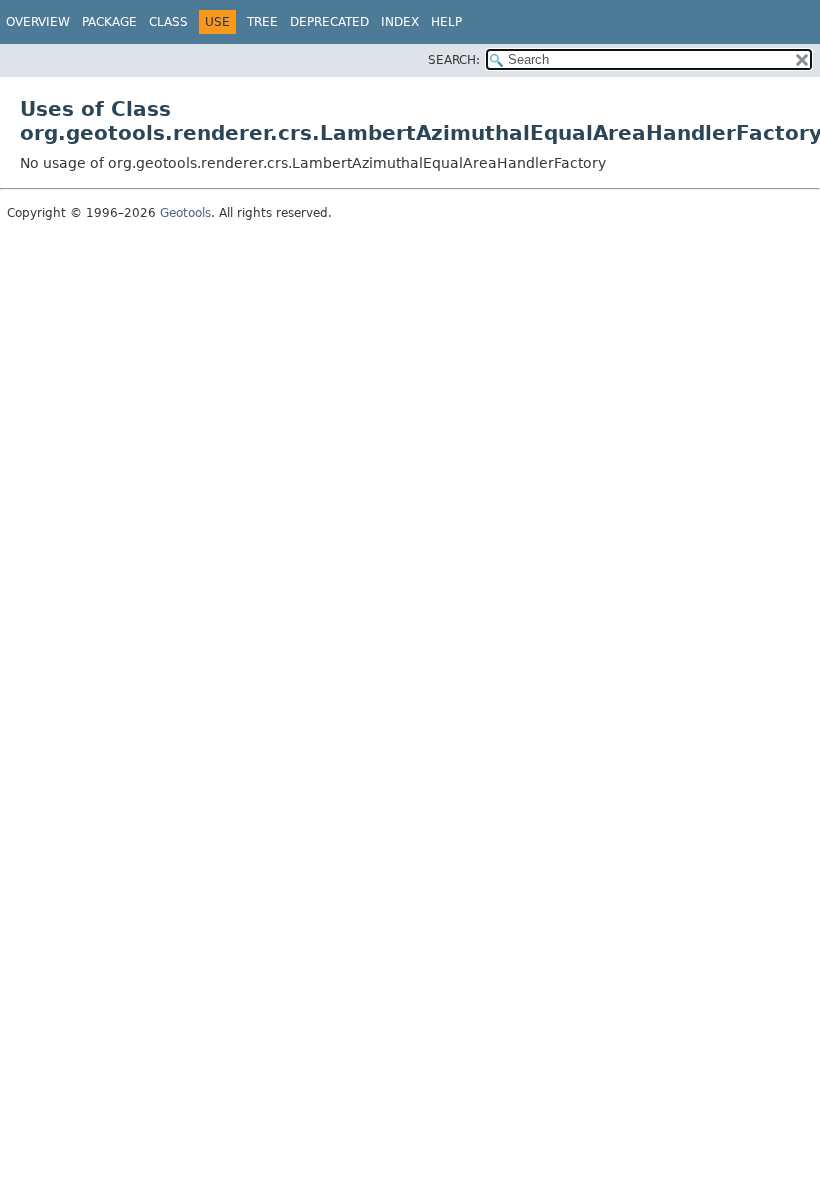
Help (446, 22)
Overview (38, 22)
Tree (262, 22)
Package (109, 22)
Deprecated (329, 22)
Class (168, 22)
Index (400, 22)
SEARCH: (454, 60)
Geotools (185, 213)
